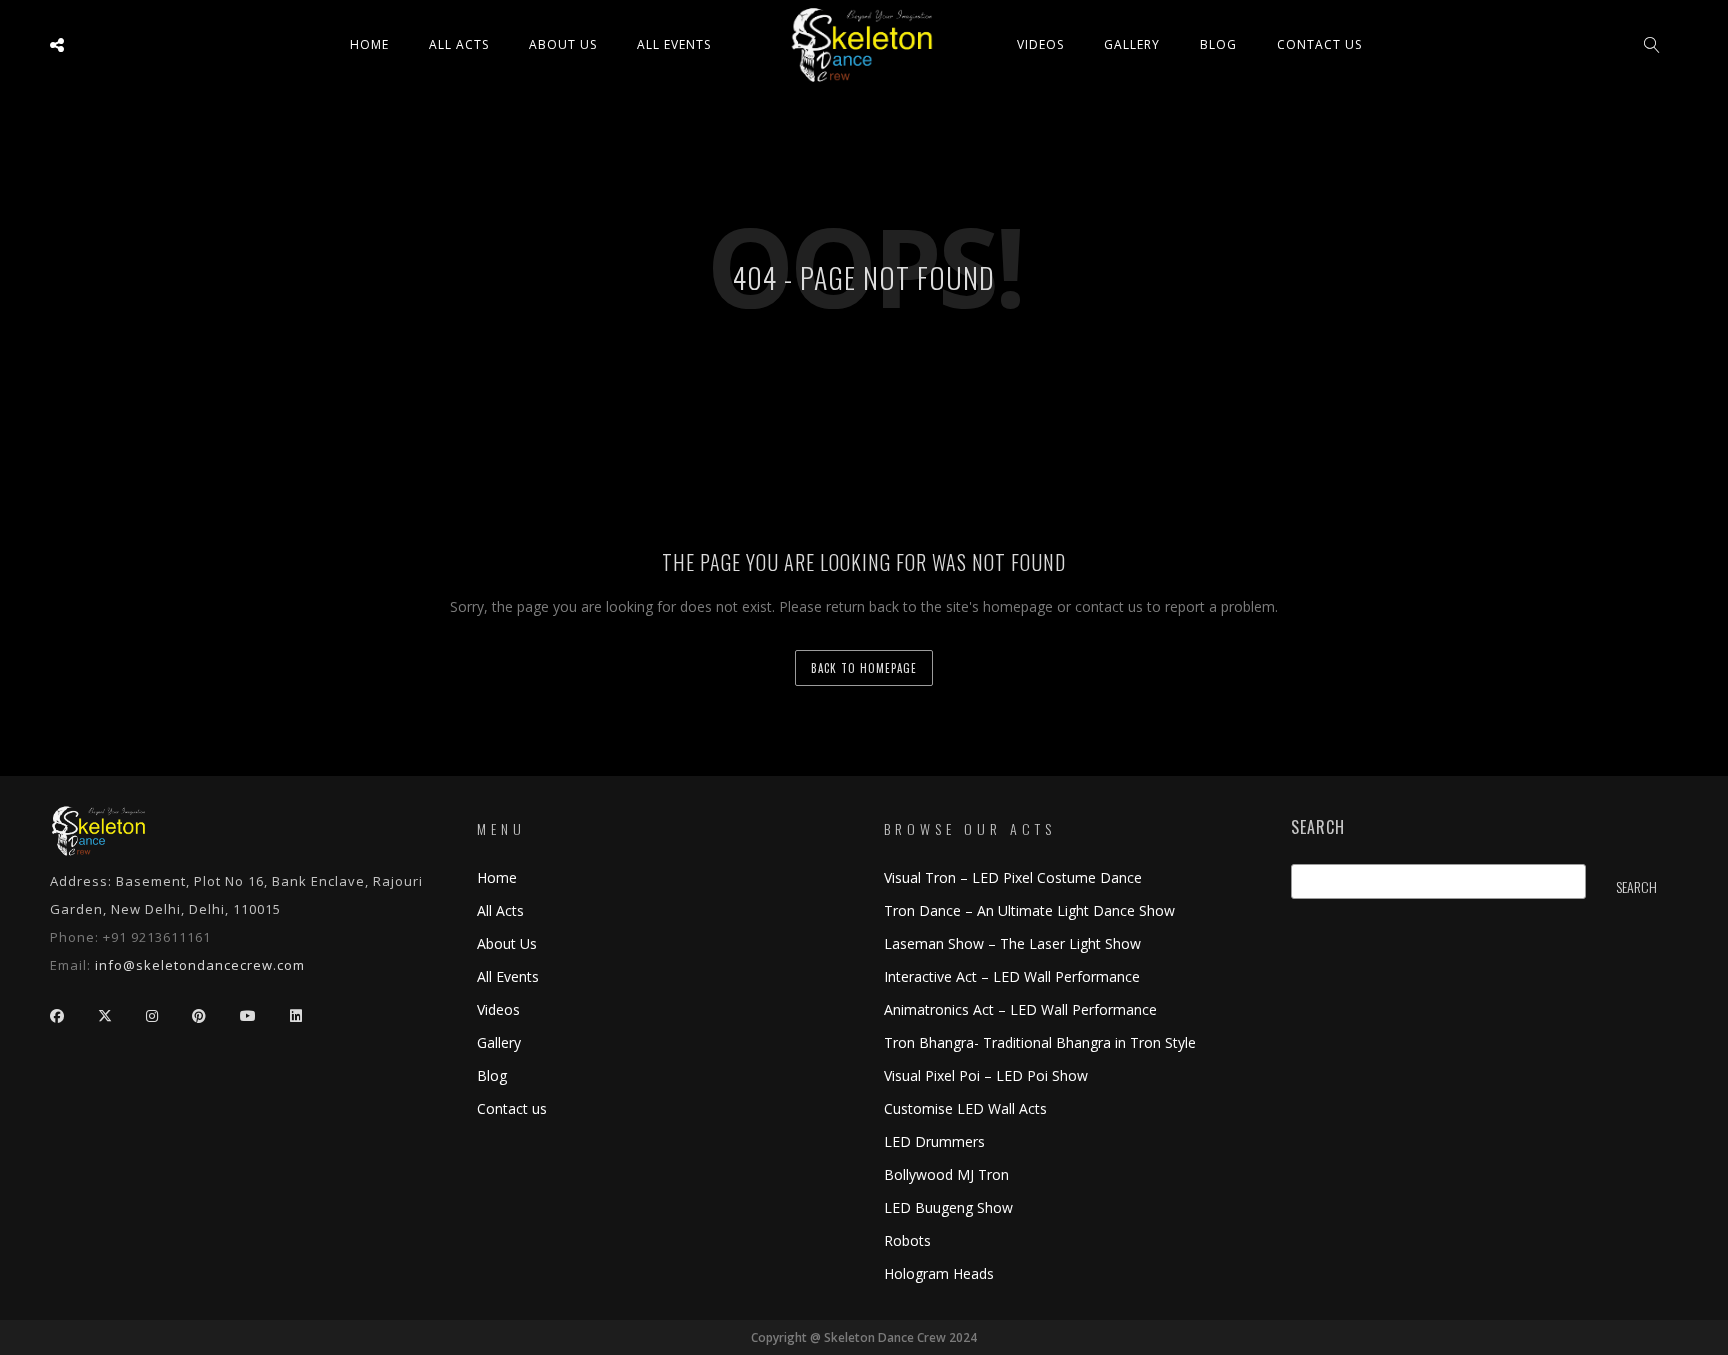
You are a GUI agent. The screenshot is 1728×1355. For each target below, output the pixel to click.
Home (369, 44)
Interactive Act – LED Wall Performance (1012, 976)
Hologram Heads (939, 1273)
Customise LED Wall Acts (965, 1108)
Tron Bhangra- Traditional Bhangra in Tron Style (1040, 1042)
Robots (907, 1240)
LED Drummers (934, 1141)
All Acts (500, 910)
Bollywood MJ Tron (946, 1174)
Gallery (1132, 44)
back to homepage (864, 668)
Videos (1040, 44)
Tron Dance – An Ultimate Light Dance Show (1029, 910)
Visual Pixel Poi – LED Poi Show (986, 1075)
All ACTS (459, 44)
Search (1318, 827)
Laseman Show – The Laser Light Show (1012, 943)
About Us (563, 44)
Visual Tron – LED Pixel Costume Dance (1013, 877)
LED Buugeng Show (948, 1207)
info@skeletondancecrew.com (200, 965)
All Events (674, 44)
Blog (1218, 44)
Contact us (1319, 44)
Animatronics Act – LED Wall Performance (1020, 1009)
